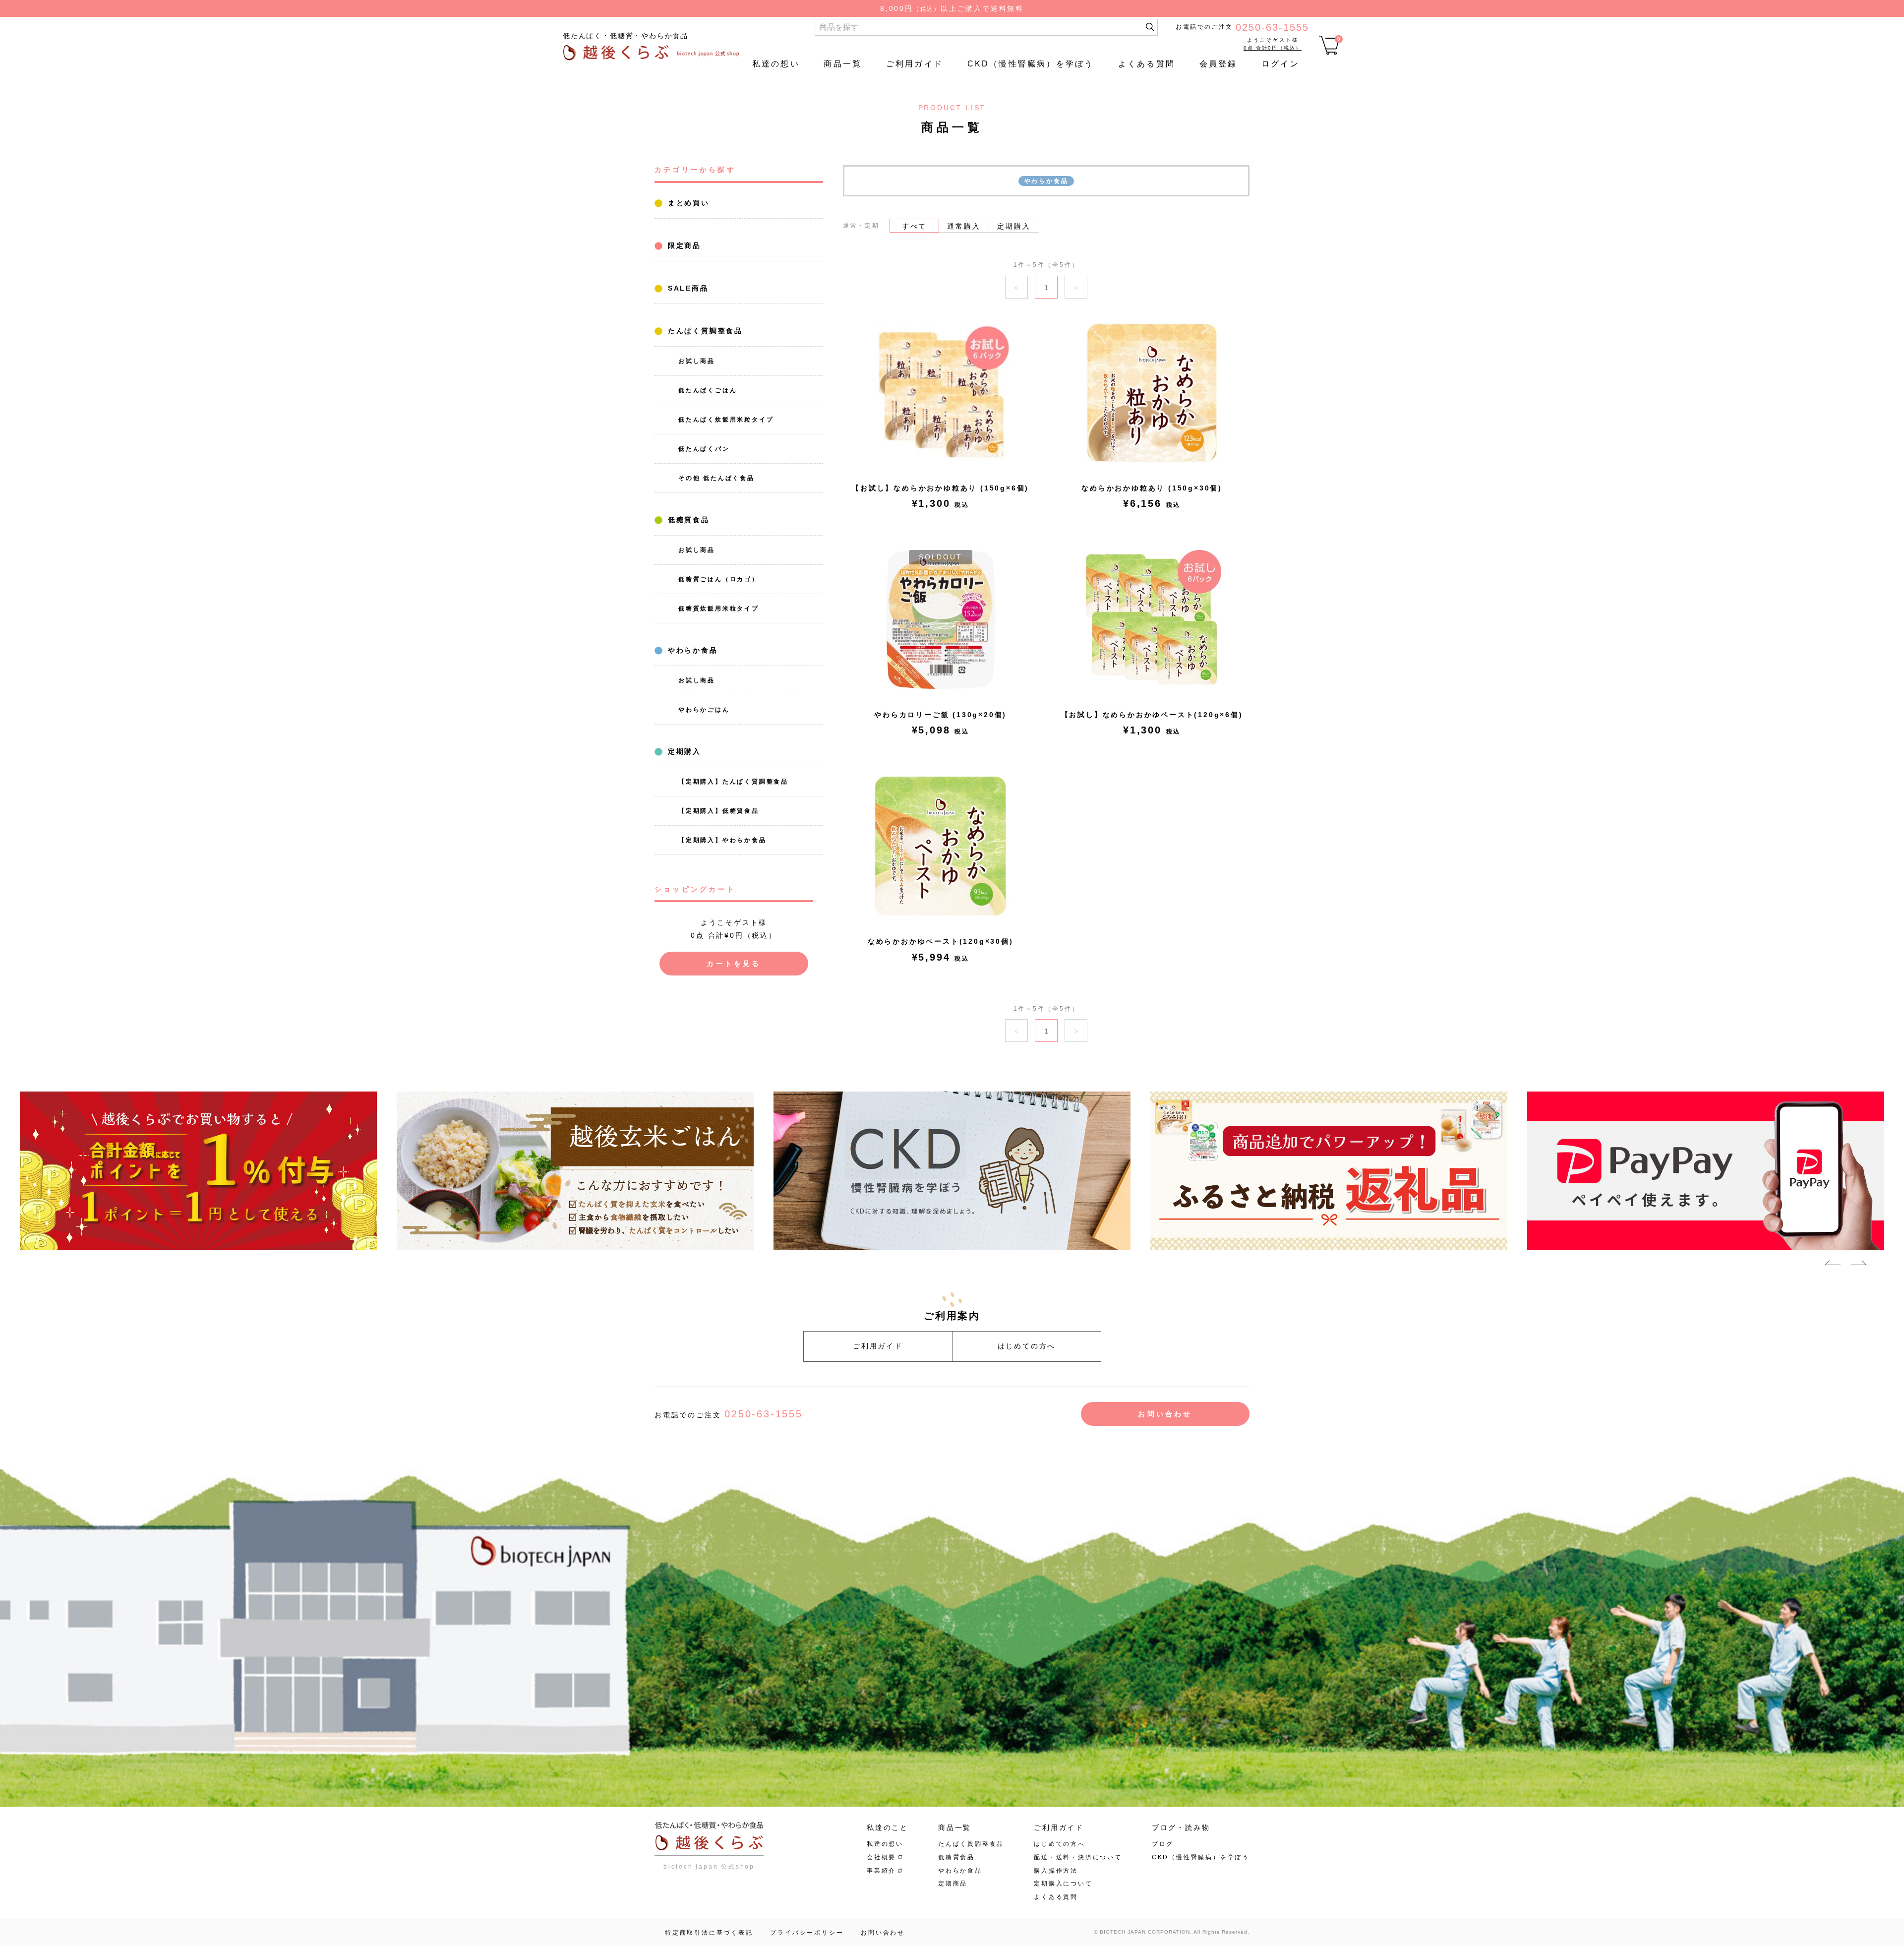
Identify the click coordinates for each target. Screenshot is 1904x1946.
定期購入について (1063, 1884)
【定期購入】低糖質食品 (719, 811)
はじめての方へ (1027, 1346)
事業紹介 (881, 1871)
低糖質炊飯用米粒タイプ (719, 608)
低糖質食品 (687, 520)
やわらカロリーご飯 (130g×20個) (940, 715)
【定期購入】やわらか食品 (722, 840)
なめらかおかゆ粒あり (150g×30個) (1152, 488)
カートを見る (734, 964)
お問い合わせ (1165, 1414)
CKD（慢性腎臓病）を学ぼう (1031, 64)
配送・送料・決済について (1078, 1857)
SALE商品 (686, 288)
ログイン (1280, 64)
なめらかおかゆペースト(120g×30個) (941, 941)
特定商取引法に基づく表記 (709, 1933)
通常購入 (964, 226)
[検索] (1150, 27)
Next (1859, 1265)
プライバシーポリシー (807, 1933)
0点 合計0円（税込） (1273, 48)
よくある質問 (1147, 64)
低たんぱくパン (704, 449)
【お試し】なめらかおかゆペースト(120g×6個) (1152, 715)
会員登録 (1219, 64)
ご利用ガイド (915, 64)
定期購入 (683, 751)
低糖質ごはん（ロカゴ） (719, 579)
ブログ (1163, 1844)
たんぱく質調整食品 (704, 331)
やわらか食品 (691, 650)
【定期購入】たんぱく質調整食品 (733, 782)
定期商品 (953, 1884)
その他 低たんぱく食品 (716, 478)
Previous (1833, 1265)
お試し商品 (697, 361)
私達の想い (776, 64)
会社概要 (881, 1857)
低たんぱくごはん (708, 390)
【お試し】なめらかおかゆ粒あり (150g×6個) (940, 488)
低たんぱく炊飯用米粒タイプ (726, 420)
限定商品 (683, 245)
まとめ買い (687, 203)
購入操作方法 (1056, 1871)
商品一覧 (843, 64)
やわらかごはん (704, 710)
